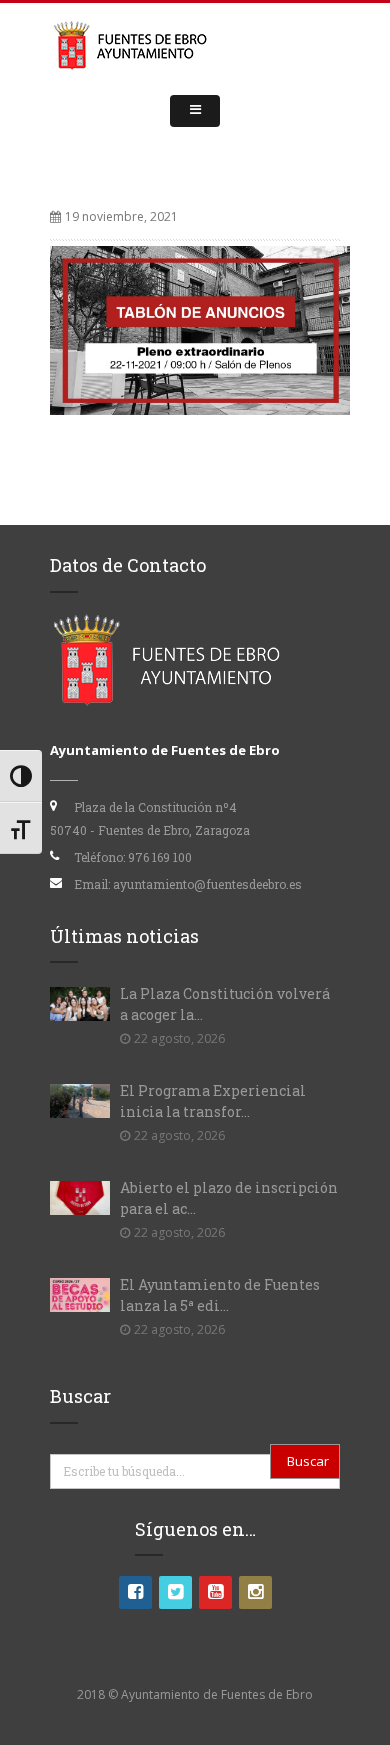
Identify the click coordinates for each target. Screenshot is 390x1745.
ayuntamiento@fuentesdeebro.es (207, 884)
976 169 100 (160, 857)
